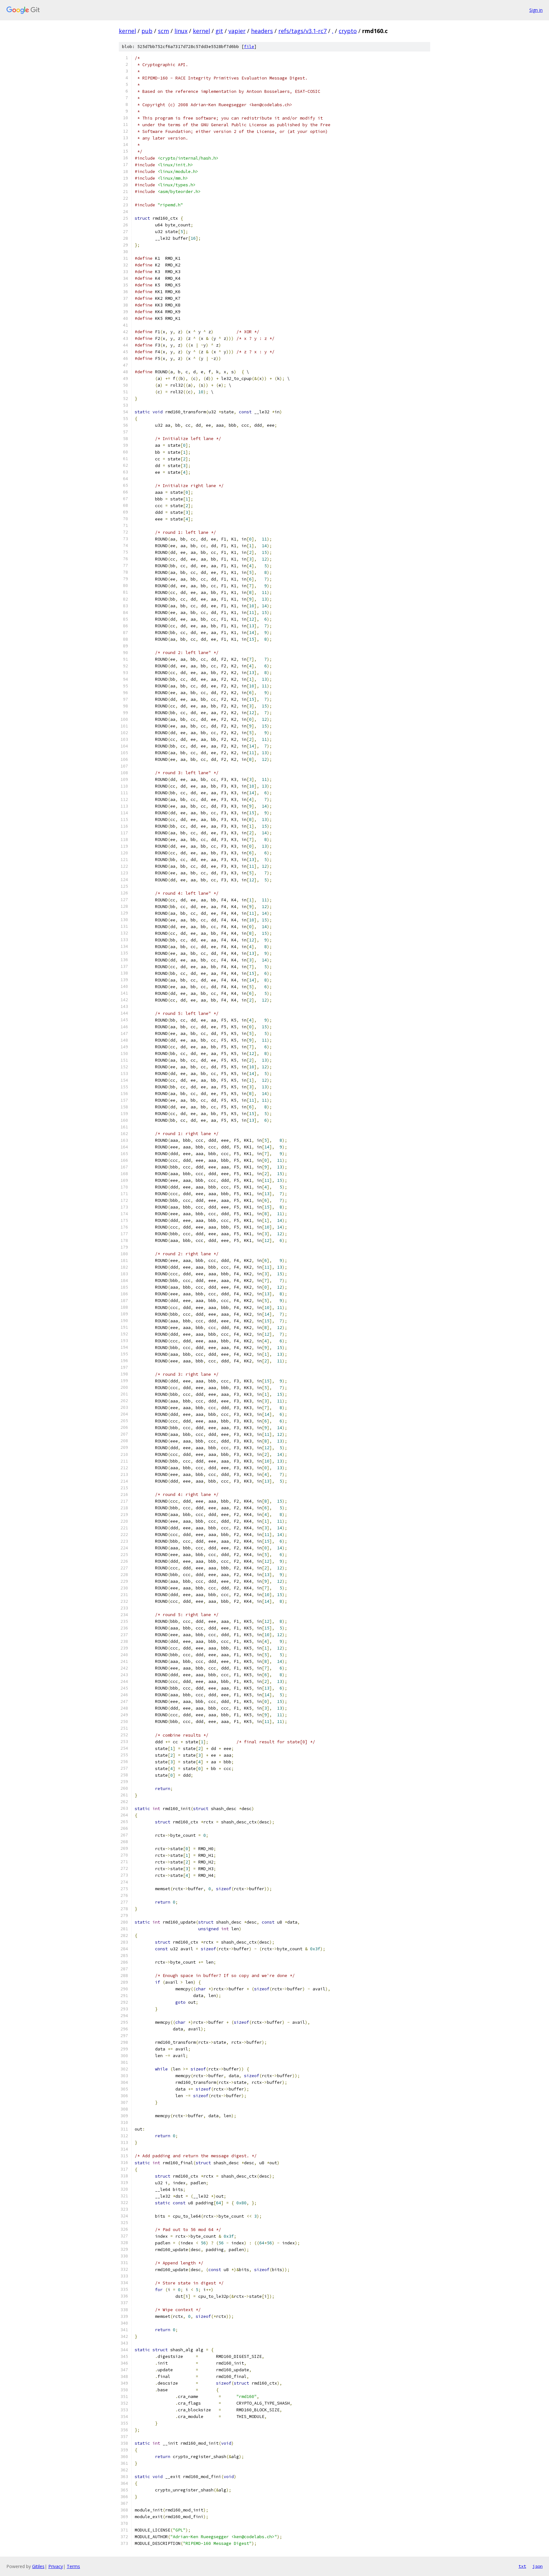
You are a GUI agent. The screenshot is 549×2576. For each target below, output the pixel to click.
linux (181, 31)
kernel (127, 31)
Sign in (536, 10)
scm (163, 31)
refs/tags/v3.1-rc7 (302, 31)
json (538, 2566)
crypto (348, 31)
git (219, 31)
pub (147, 31)
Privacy (56, 2566)
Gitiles (38, 2566)
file (249, 47)
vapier (237, 31)
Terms (73, 2566)
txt (522, 2566)
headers (262, 31)
